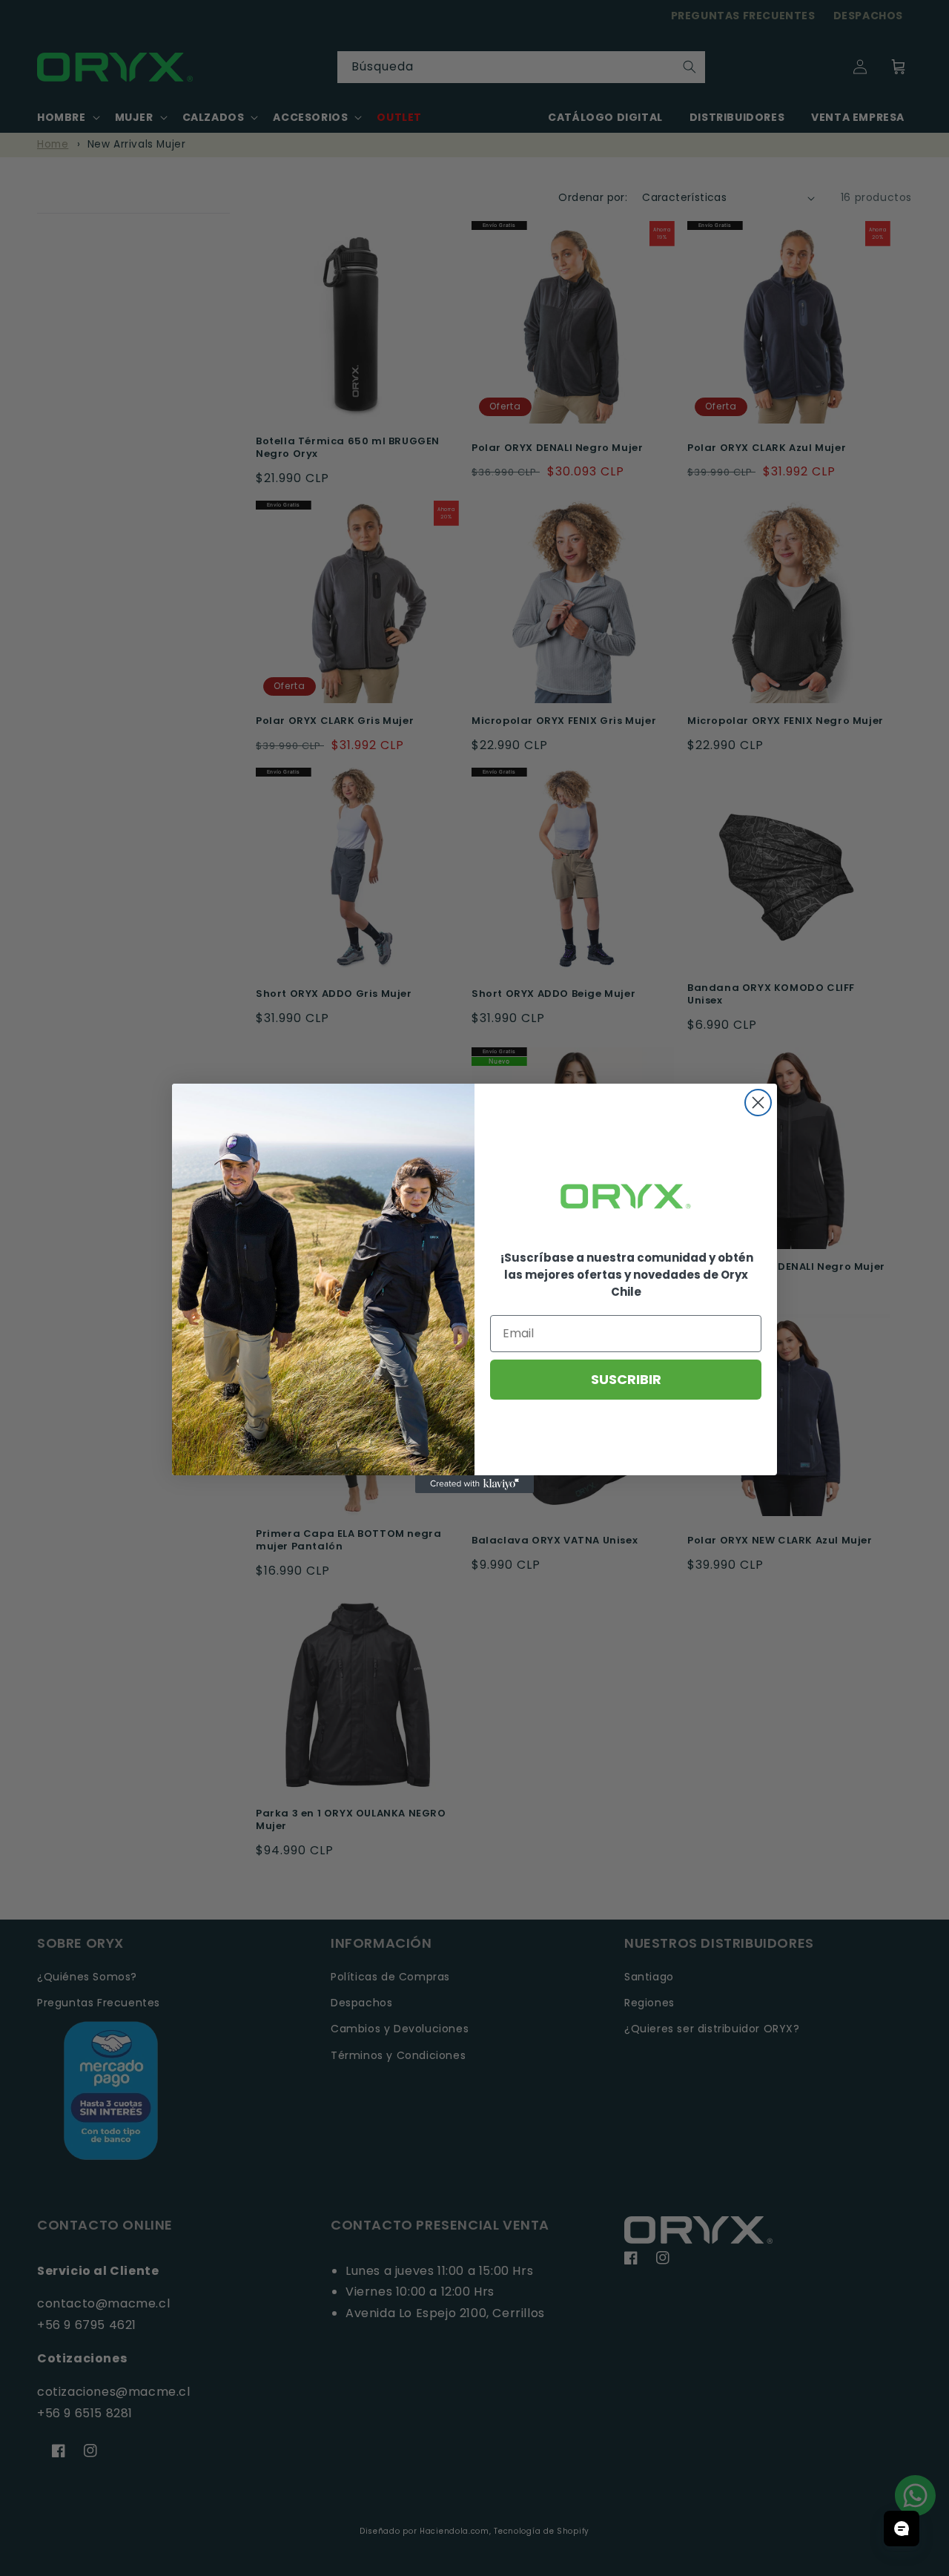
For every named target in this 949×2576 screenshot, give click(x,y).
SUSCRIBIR (626, 1379)
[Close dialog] (758, 1103)
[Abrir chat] (902, 2529)
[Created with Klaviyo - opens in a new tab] (474, 1484)
